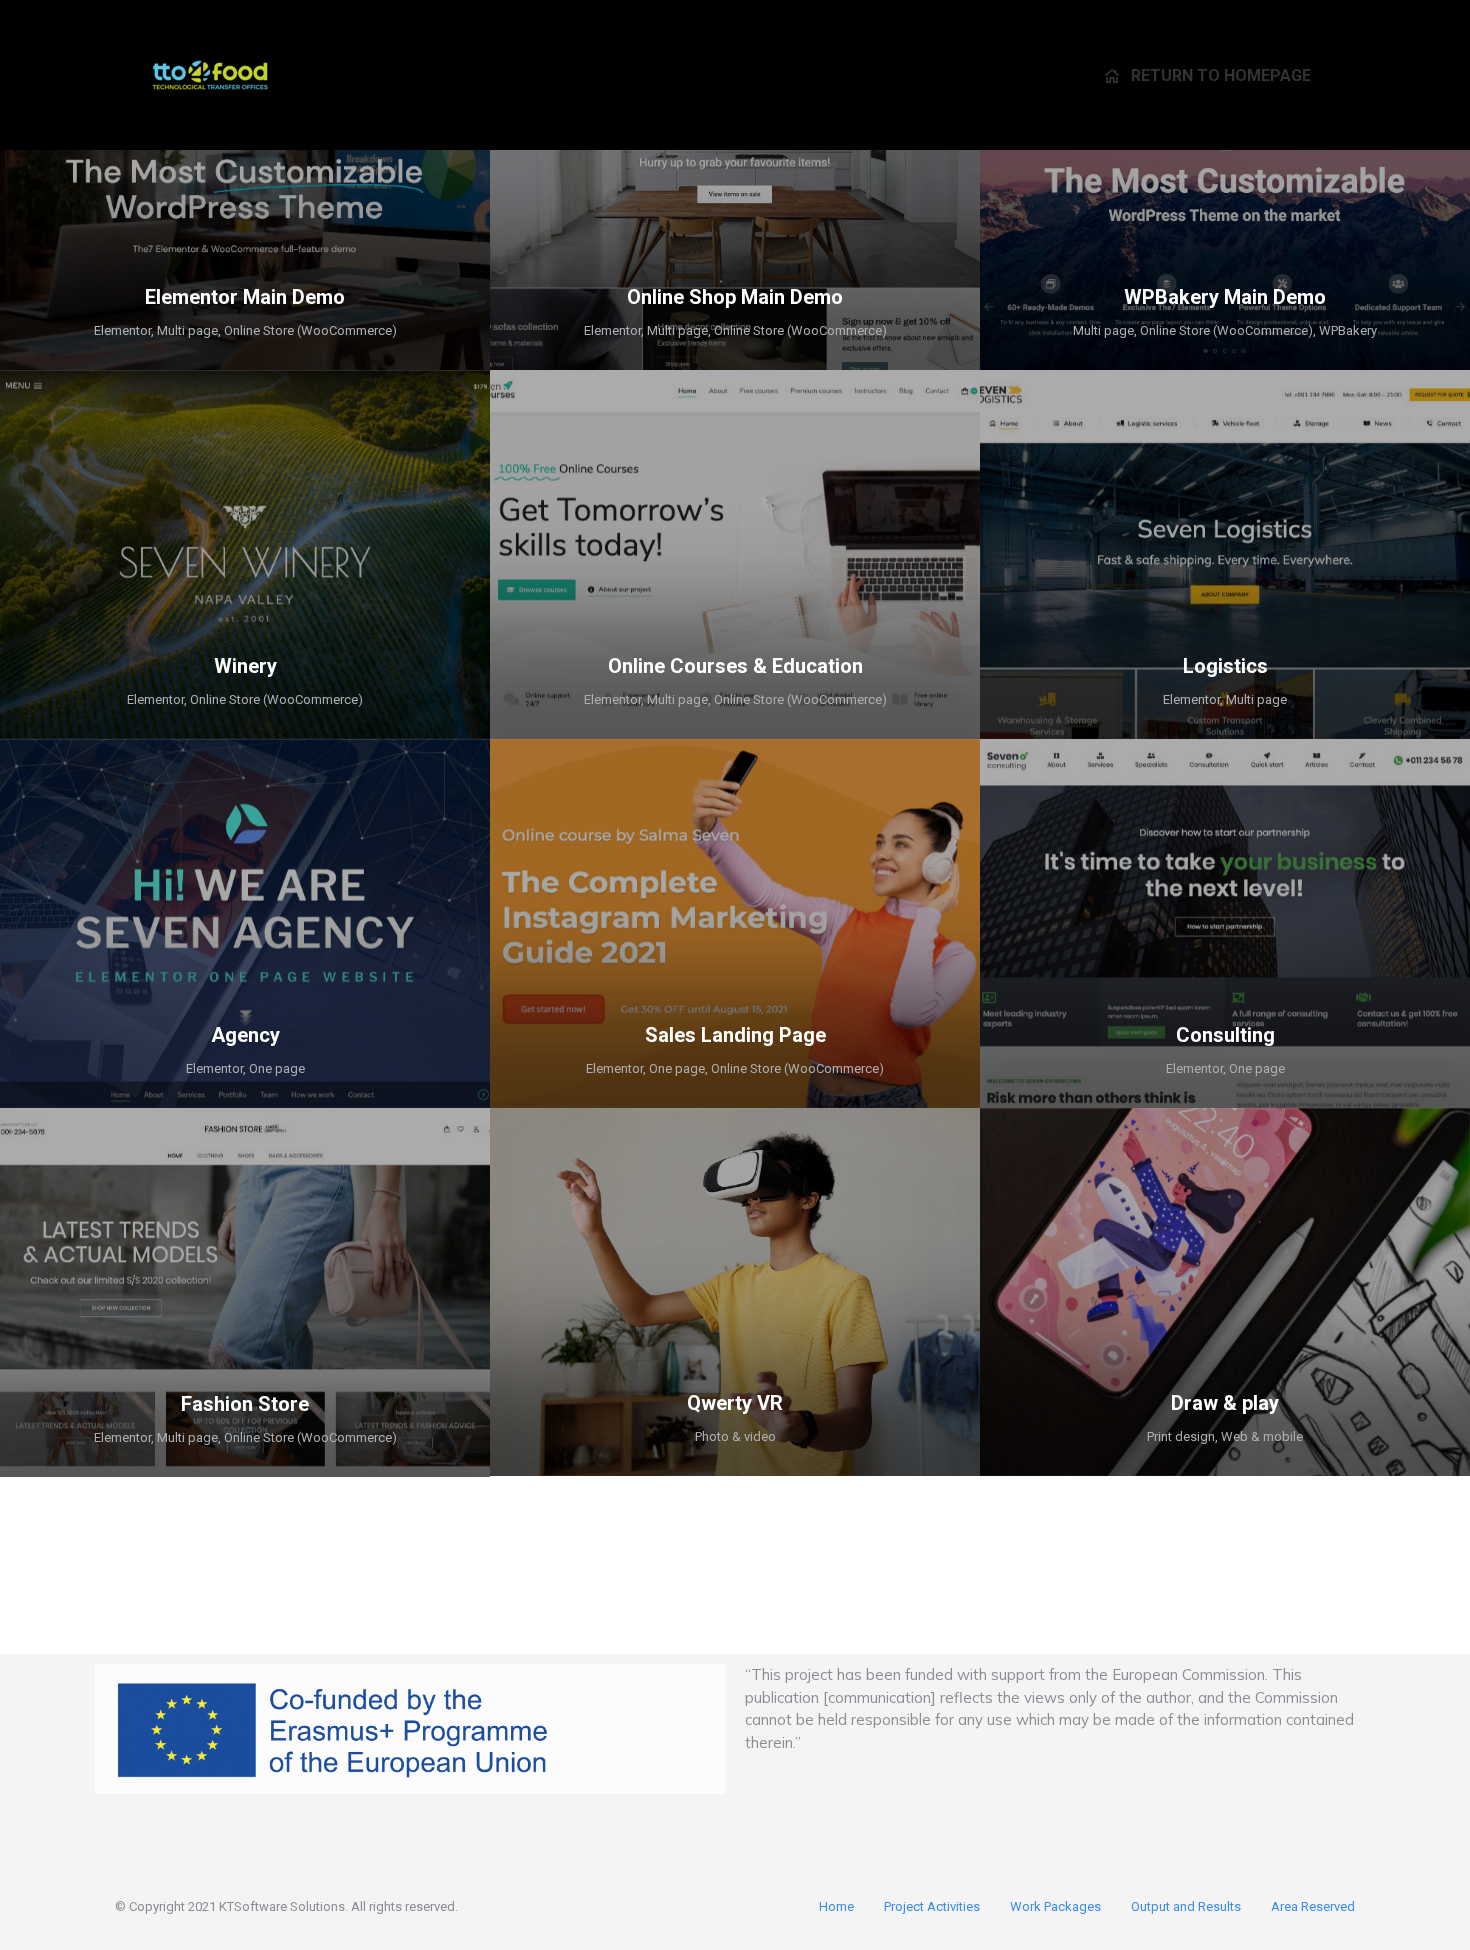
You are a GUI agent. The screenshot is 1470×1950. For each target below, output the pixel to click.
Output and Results (1186, 1906)
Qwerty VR (735, 1403)
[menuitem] (1208, 75)
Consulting (1225, 1035)
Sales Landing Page (735, 1035)
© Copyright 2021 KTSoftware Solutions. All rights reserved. (286, 1906)
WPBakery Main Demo (1225, 297)
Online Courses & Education (735, 666)
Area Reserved (1313, 1906)
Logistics (1225, 666)
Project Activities (932, 1906)
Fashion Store (245, 1404)
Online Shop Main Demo (735, 297)
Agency (245, 1035)
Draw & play (1225, 1403)
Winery (245, 666)
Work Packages (1055, 1906)
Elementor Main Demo (245, 297)
